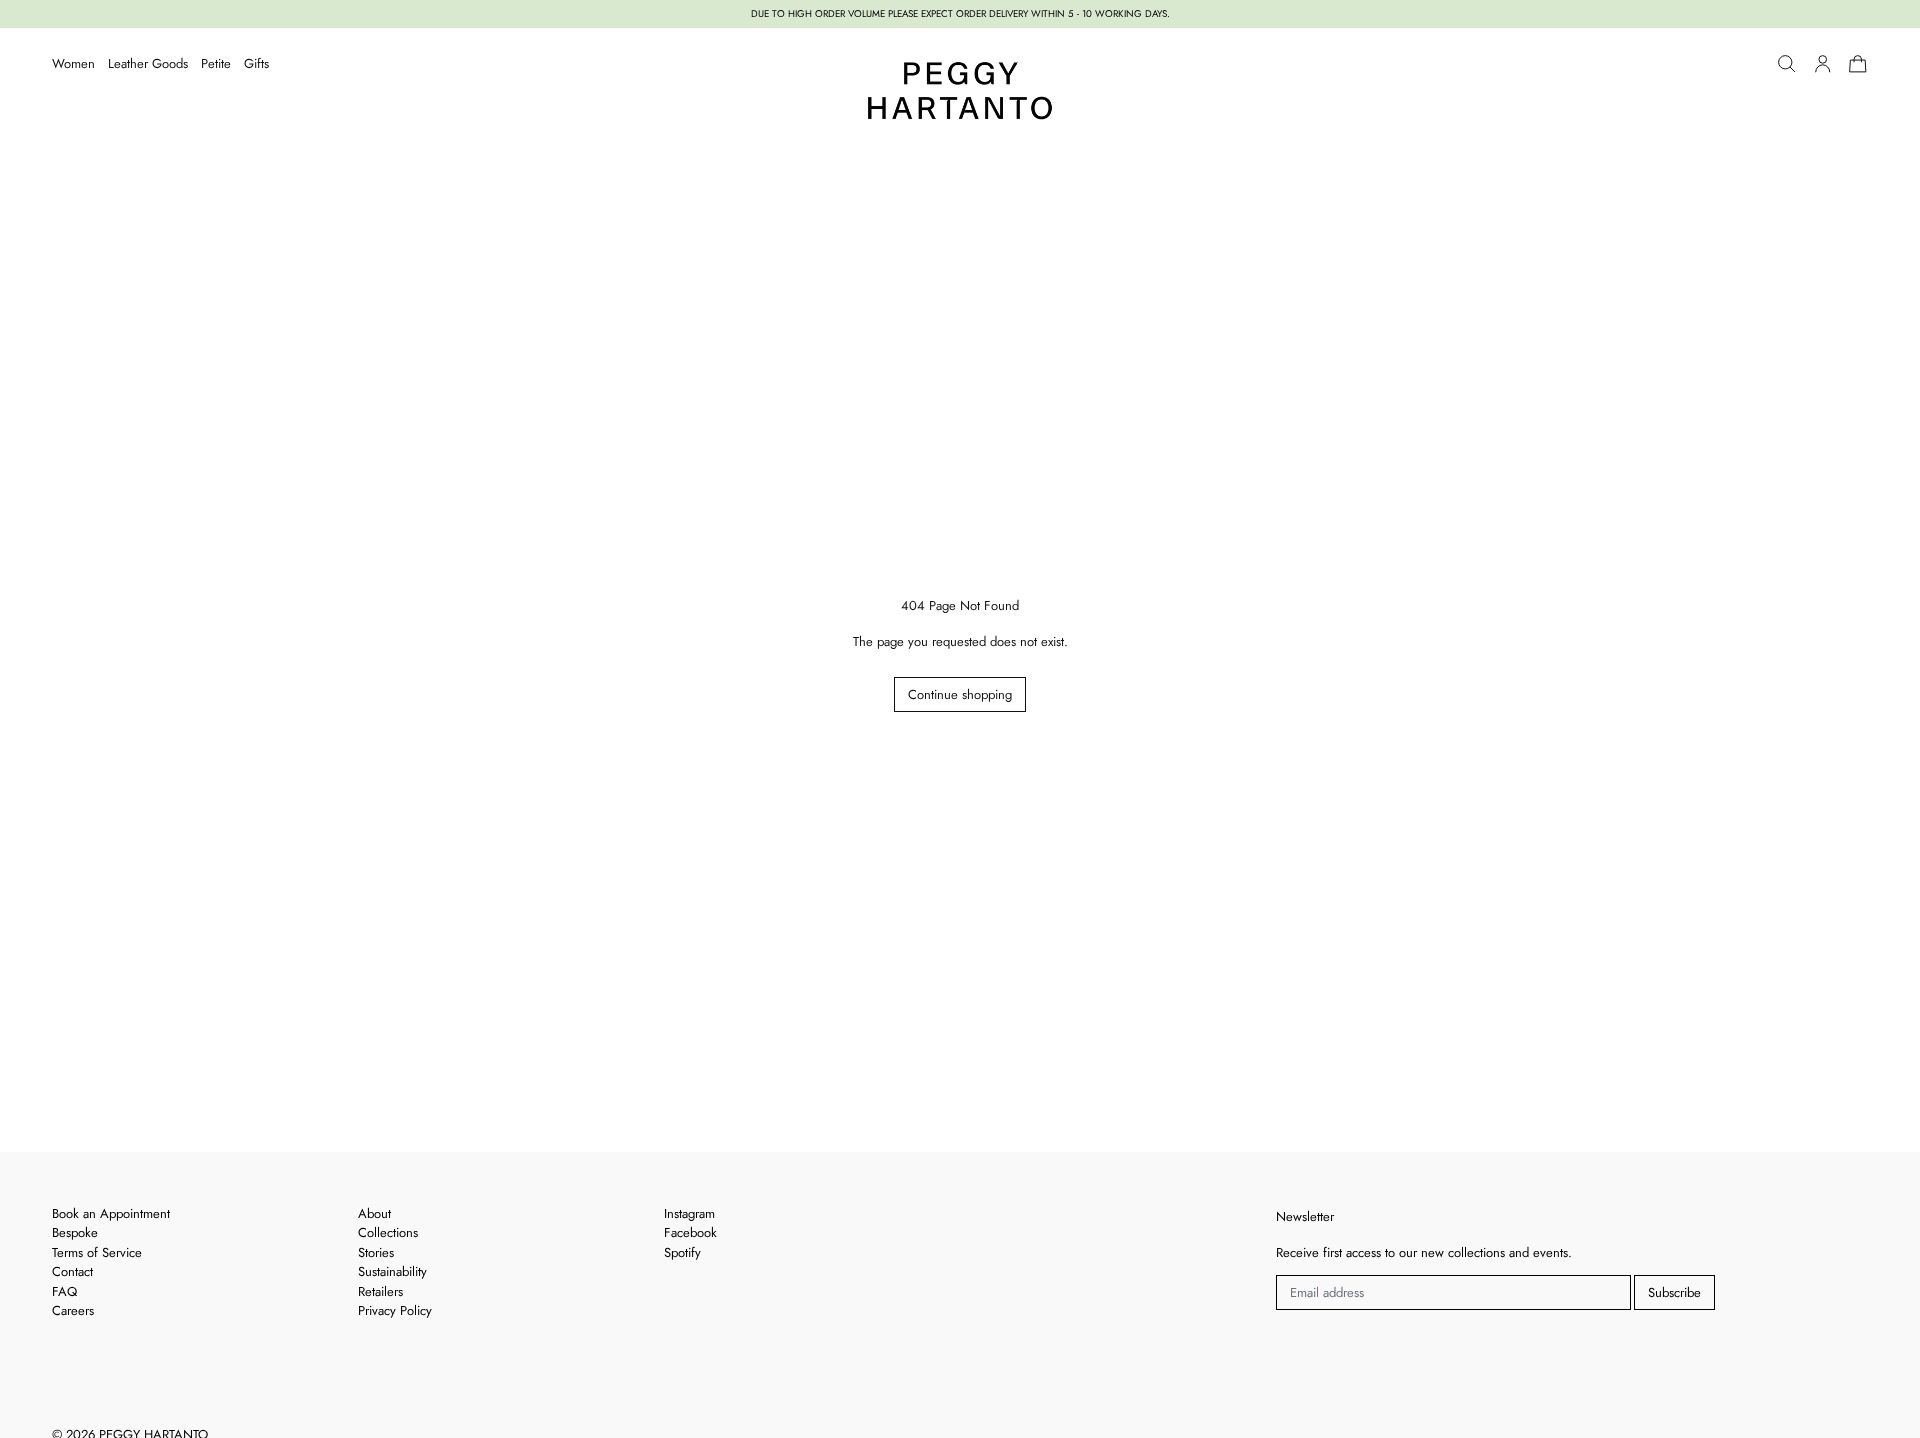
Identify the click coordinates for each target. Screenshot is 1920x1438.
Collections (388, 1232)
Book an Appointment (111, 1213)
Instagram (689, 1213)
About (374, 1213)
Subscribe (1674, 1292)
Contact (72, 1271)
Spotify (682, 1252)
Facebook (690, 1232)
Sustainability (392, 1271)
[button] (1787, 64)
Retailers (380, 1291)
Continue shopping (960, 694)
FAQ (64, 1291)
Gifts (256, 63)
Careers (73, 1310)
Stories (376, 1252)
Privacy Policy (395, 1310)
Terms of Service (97, 1252)
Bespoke (75, 1232)
